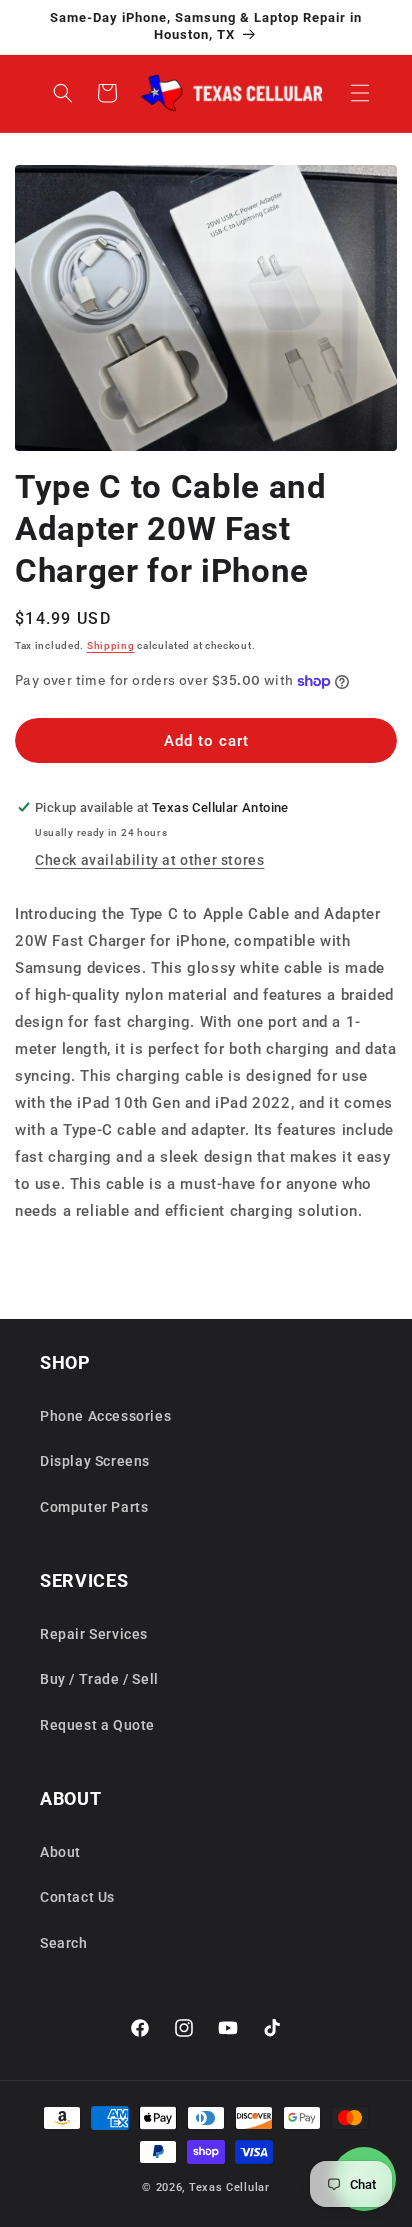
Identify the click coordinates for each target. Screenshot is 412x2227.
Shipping (111, 645)
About (60, 1852)
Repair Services (94, 1634)
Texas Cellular (229, 2187)
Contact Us (77, 1897)
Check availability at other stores (149, 860)
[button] (360, 93)
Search (64, 1943)
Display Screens (95, 1461)
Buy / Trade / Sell (99, 1679)
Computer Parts (94, 1507)
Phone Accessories (105, 1416)
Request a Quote (97, 1725)
